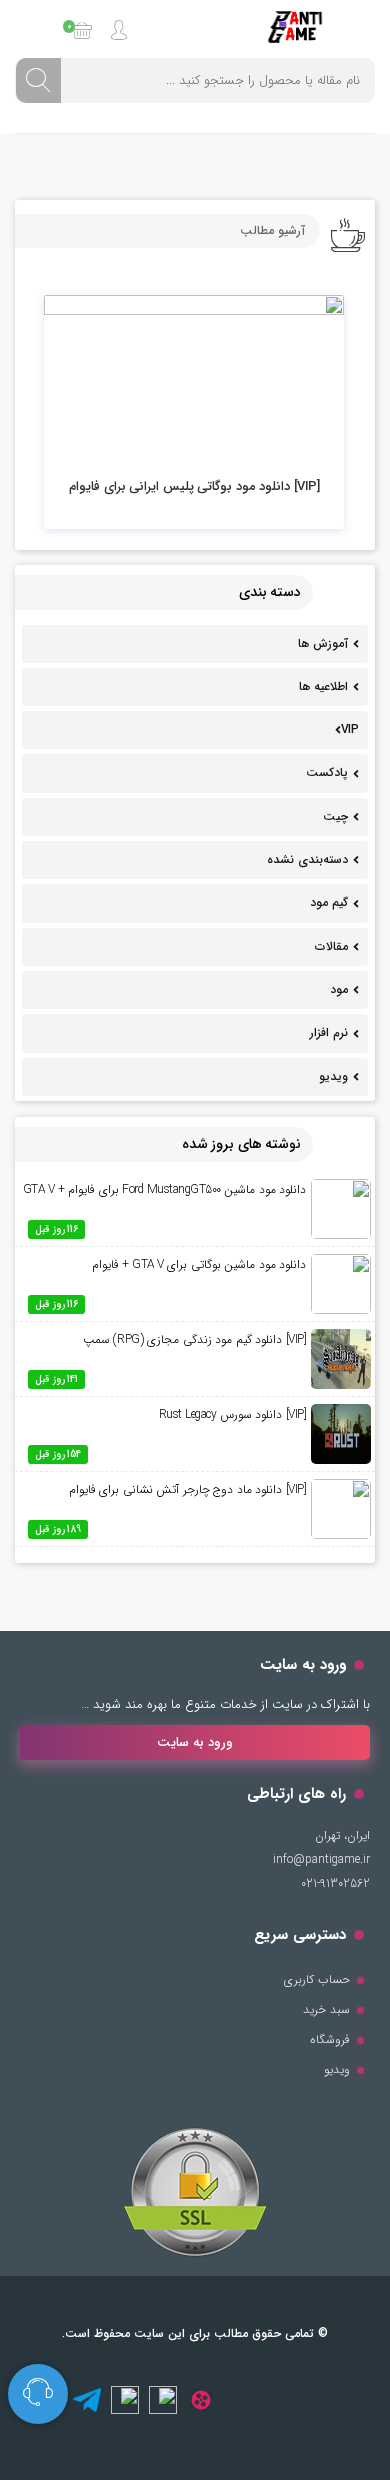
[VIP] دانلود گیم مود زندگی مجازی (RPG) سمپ (195, 1339)
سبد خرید (326, 2009)
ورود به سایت (195, 1742)
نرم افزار (329, 1032)
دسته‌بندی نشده (307, 859)
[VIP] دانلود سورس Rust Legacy (233, 1414)
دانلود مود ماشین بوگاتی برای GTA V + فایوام (199, 1264)
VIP (349, 729)
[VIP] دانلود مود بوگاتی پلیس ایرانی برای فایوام (194, 486)
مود (339, 989)
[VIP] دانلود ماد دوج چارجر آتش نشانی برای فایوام (188, 1489)
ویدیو (333, 1076)
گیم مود (329, 902)
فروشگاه (330, 2039)
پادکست (327, 772)
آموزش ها (323, 643)
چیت (335, 816)
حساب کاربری (317, 1979)
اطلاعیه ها (323, 686)
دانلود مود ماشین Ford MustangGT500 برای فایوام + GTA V (165, 1189)
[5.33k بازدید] (194, 379)
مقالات (331, 946)
